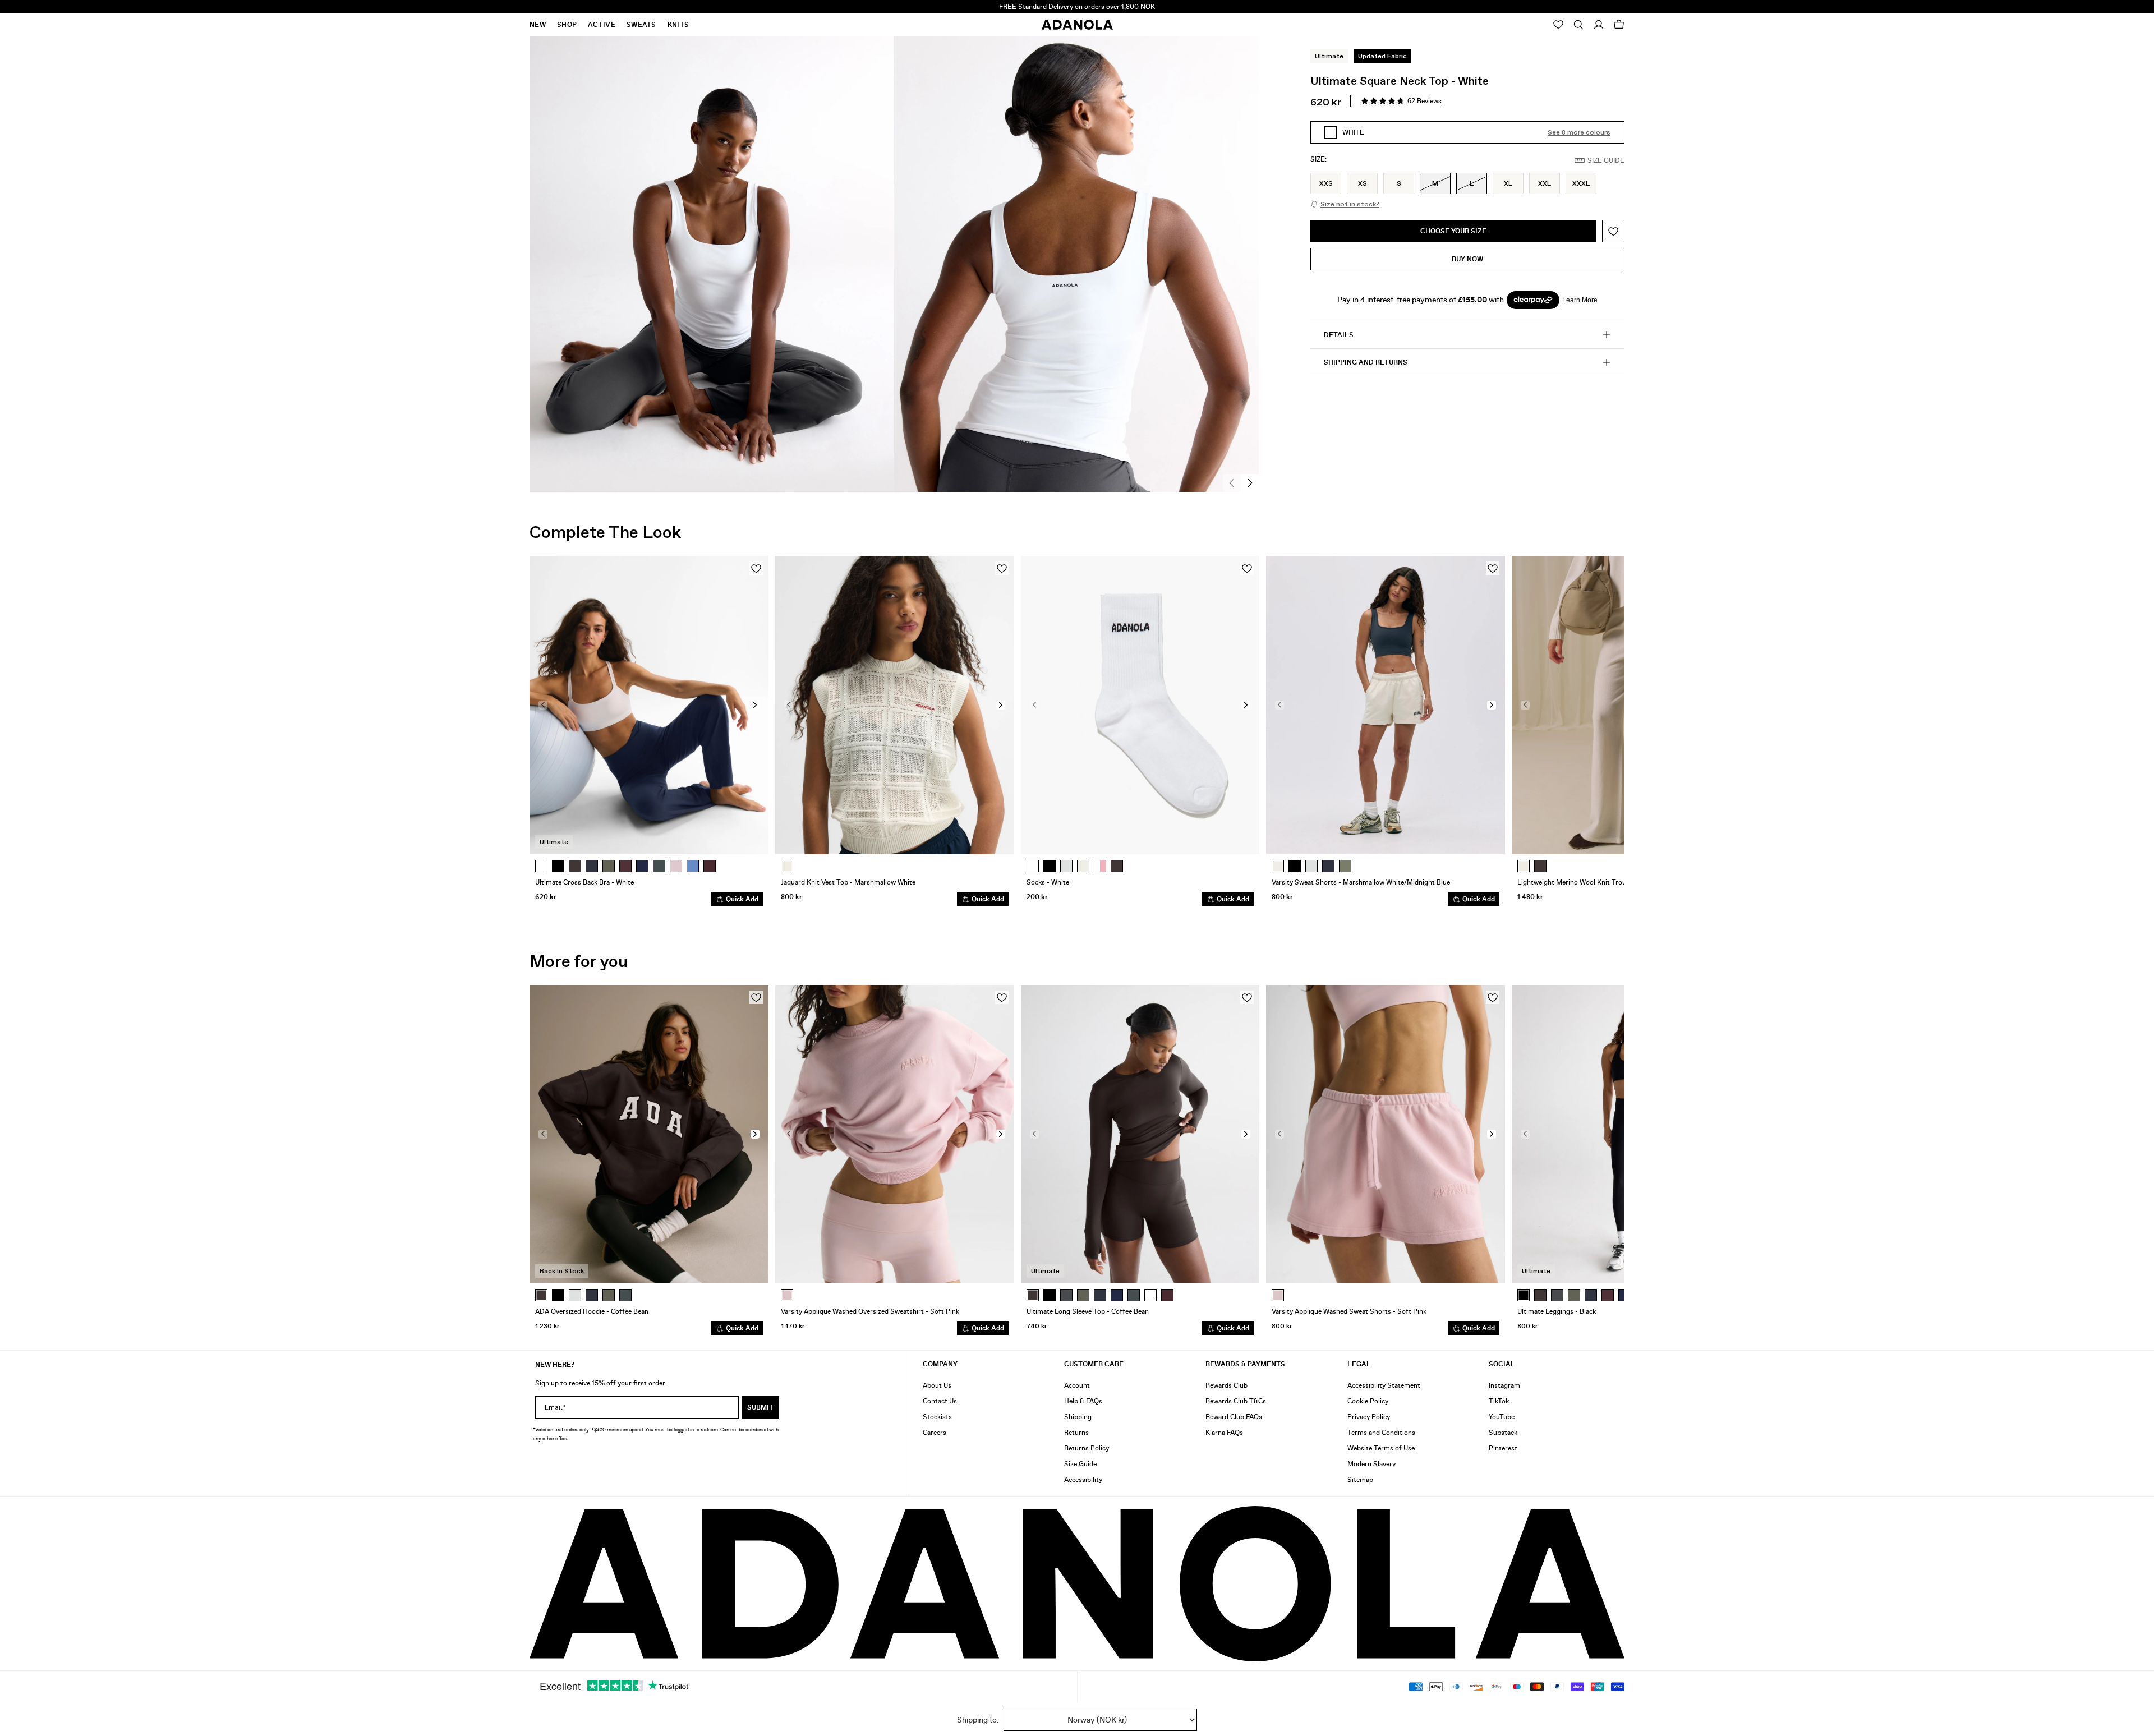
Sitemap (1360, 1480)
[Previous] (1232, 483)
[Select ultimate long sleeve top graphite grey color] (1066, 1295)
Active (602, 25)
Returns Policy (1087, 1448)
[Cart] (1619, 25)
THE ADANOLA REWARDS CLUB (1077, 7)
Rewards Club (1226, 1385)
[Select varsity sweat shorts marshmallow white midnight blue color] (1278, 866)
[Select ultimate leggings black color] (1524, 1295)
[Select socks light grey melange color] (1066, 866)
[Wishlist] (1558, 25)
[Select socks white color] (1033, 866)
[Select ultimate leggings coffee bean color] (1540, 1295)
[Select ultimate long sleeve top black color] (1050, 1295)
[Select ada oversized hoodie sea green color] (625, 1295)
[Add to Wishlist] (1613, 231)
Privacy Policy (1369, 1417)
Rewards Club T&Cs (1236, 1401)
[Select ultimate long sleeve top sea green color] (1134, 1295)
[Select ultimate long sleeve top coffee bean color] (1033, 1295)
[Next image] (755, 705)
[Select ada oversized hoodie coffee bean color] (541, 1295)
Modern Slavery (1371, 1464)
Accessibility (1083, 1480)
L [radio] (1472, 183)
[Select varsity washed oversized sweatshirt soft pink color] (787, 1295)
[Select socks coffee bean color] (1117, 866)
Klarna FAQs (1224, 1433)
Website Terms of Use (1381, 1448)
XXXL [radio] (1581, 183)
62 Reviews (1425, 101)
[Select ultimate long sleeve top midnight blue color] (1100, 1295)
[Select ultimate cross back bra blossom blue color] (693, 866)
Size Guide (1080, 1464)
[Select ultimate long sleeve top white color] (1150, 1295)
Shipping (1078, 1417)
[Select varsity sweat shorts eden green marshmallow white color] (1345, 866)
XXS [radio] (1326, 183)
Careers (935, 1433)
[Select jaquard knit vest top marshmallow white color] (787, 866)
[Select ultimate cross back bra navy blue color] (642, 866)
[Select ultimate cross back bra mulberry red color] (625, 866)
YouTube (1502, 1417)
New (538, 25)
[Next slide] (1608, 731)
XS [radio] (1363, 183)
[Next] (1250, 483)
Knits (678, 25)
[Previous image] (543, 705)
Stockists (937, 1417)
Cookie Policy (1368, 1401)
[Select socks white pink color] (1100, 866)
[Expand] (1578, 25)
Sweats (641, 25)
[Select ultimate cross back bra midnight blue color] (592, 866)
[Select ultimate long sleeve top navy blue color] (1117, 1295)
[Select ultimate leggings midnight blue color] (1591, 1295)
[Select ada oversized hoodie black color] (558, 1295)
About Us (937, 1385)
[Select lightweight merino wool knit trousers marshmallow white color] (1524, 866)
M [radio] (1435, 183)
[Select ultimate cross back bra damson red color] (710, 866)
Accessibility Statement (1384, 1385)
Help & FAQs (1083, 1401)
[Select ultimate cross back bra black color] (558, 866)
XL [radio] (1508, 183)
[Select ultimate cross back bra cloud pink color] (676, 866)
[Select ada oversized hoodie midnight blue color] (592, 1295)
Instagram (1504, 1385)
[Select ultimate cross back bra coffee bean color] (575, 866)
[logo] (1077, 1584)
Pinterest (1503, 1448)
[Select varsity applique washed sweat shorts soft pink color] (1278, 1295)
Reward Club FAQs (1234, 1417)
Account (1077, 1385)
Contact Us (940, 1401)
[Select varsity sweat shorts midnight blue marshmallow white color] (1328, 866)
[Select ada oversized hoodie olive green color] (609, 1295)
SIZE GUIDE (1606, 160)
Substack (1503, 1433)
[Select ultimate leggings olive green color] (1574, 1295)
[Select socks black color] (1050, 866)
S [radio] (1399, 183)
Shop (567, 25)
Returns (1076, 1433)
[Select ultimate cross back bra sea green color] (659, 866)
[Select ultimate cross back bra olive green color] (609, 866)
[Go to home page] (1077, 25)
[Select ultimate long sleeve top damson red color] (1167, 1295)
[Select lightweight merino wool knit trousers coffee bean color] (1540, 866)
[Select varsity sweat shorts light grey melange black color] (1311, 866)
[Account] (1599, 25)
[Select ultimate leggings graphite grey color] (1557, 1295)
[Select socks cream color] (1083, 866)
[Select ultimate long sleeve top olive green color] (1083, 1295)
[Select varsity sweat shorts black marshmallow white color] (1295, 866)
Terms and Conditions (1381, 1433)
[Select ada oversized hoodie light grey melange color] (575, 1295)
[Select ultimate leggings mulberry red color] (1608, 1295)
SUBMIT (760, 1407)
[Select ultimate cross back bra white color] (541, 866)
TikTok (1499, 1401)
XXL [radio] (1545, 183)
